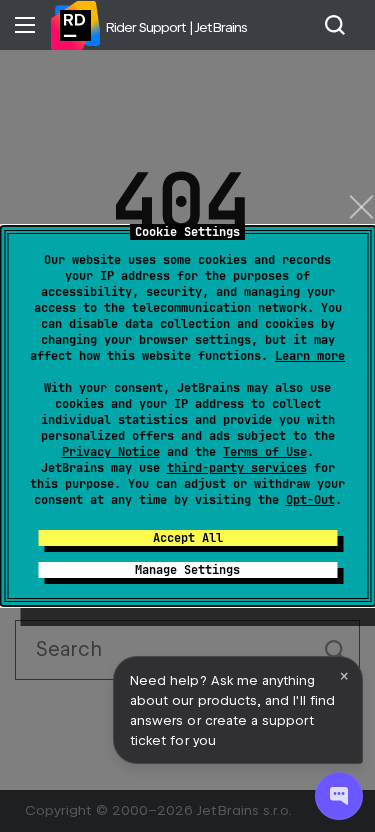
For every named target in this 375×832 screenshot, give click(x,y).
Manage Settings (187, 570)
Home (75, 25)
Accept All (188, 538)
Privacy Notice (111, 452)
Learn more (310, 356)
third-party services (237, 468)
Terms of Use (265, 452)
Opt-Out (310, 500)
